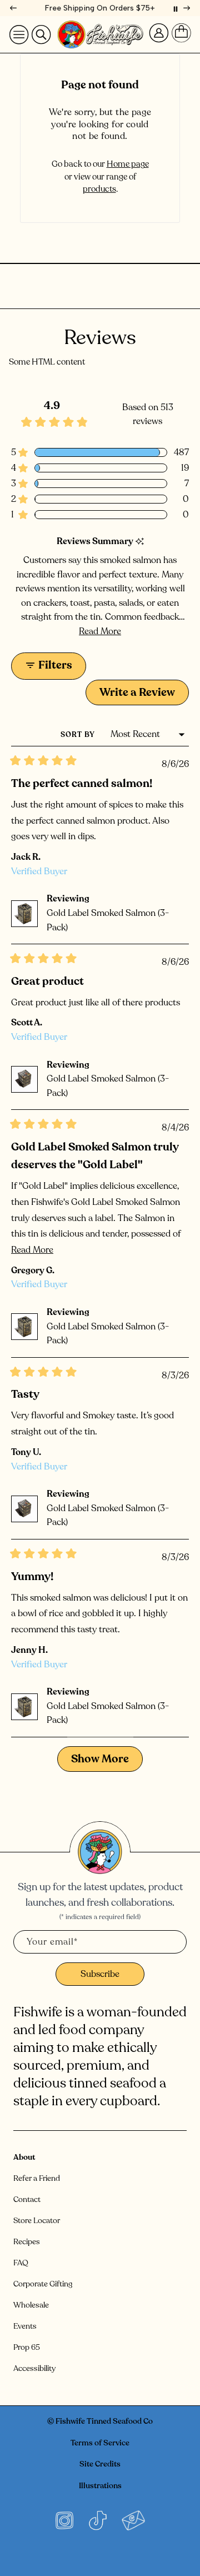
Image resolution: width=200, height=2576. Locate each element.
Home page (128, 164)
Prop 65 (27, 2347)
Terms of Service (100, 2443)
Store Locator (37, 2221)
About (24, 2157)
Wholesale (31, 2305)
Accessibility (34, 2368)
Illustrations (100, 2486)
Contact (27, 2199)
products (99, 189)
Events (25, 2326)
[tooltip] (140, 542)
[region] (100, 8)
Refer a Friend (37, 2178)
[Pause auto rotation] (176, 8)
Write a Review (144, 695)
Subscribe (100, 1974)
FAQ (21, 2263)
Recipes (27, 2242)
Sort (72, 735)
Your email (52, 1942)
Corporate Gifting (43, 2284)
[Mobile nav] (19, 34)
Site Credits (100, 2464)
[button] (100, 452)
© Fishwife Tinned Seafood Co (100, 2421)
